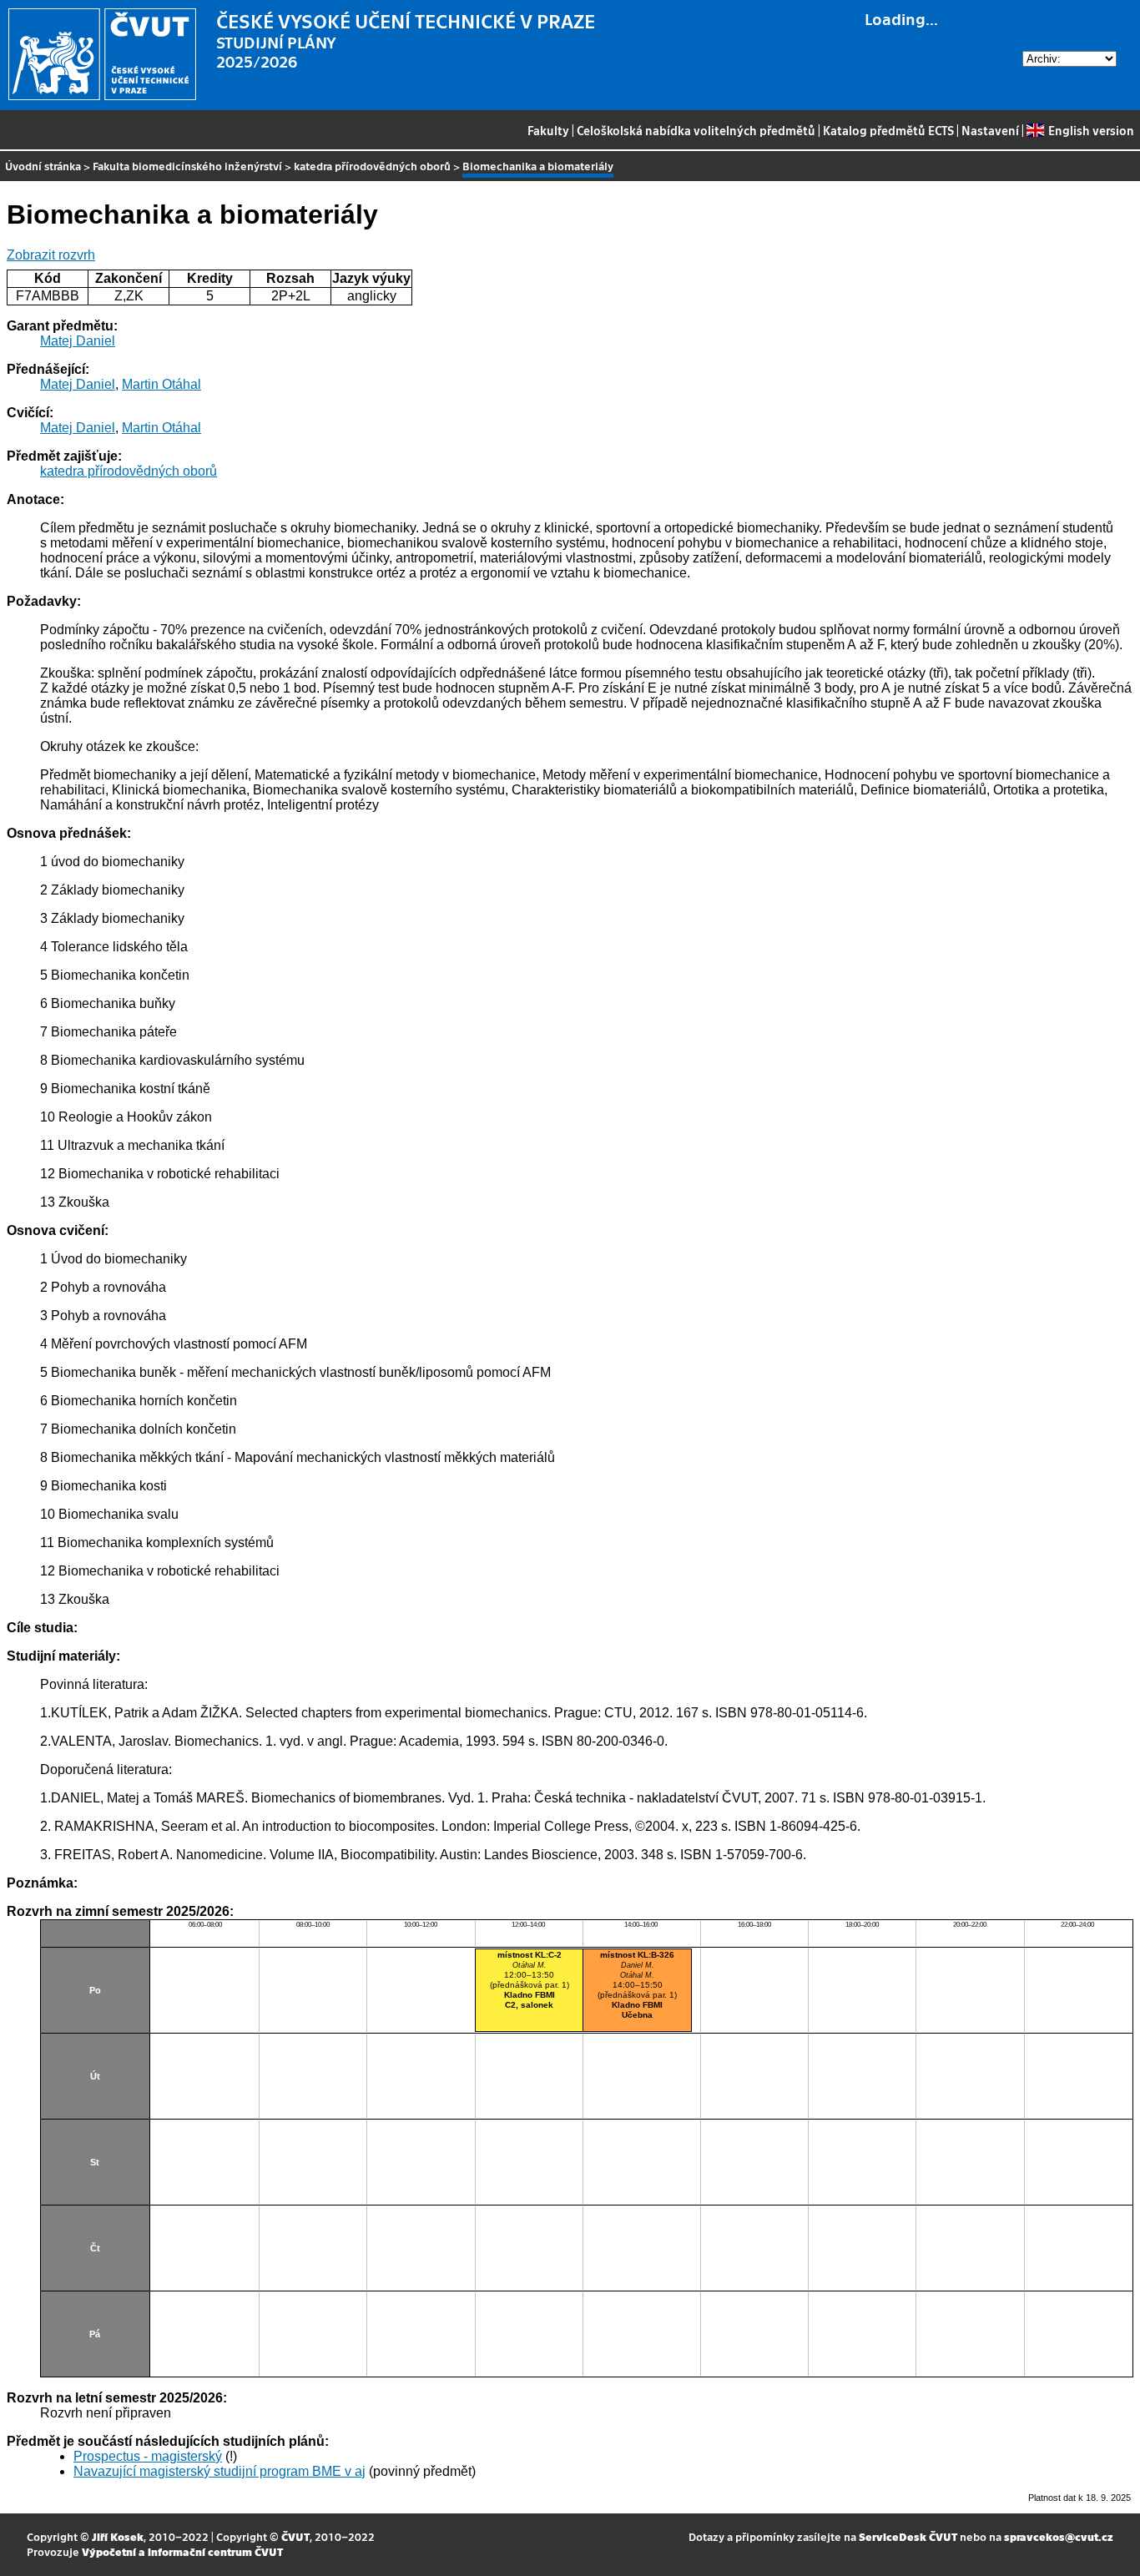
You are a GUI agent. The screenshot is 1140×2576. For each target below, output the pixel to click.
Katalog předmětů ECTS (888, 130)
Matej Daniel (78, 341)
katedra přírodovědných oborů (372, 166)
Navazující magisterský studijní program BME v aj (219, 2471)
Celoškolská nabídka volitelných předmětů (696, 130)
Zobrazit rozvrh (51, 255)
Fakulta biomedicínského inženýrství (187, 166)
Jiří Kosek (118, 2536)
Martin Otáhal (161, 384)
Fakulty (548, 130)
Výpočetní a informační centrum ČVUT (182, 2551)
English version (1091, 130)
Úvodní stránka (43, 166)
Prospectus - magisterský (148, 2456)
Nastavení (990, 130)
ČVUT (295, 2536)
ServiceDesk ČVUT (908, 2536)
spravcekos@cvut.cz (1059, 2536)
